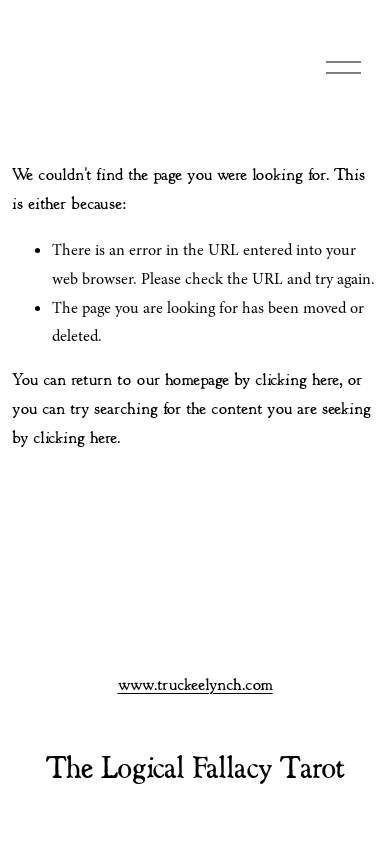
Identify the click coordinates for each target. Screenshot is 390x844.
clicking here (297, 380)
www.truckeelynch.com (195, 685)
